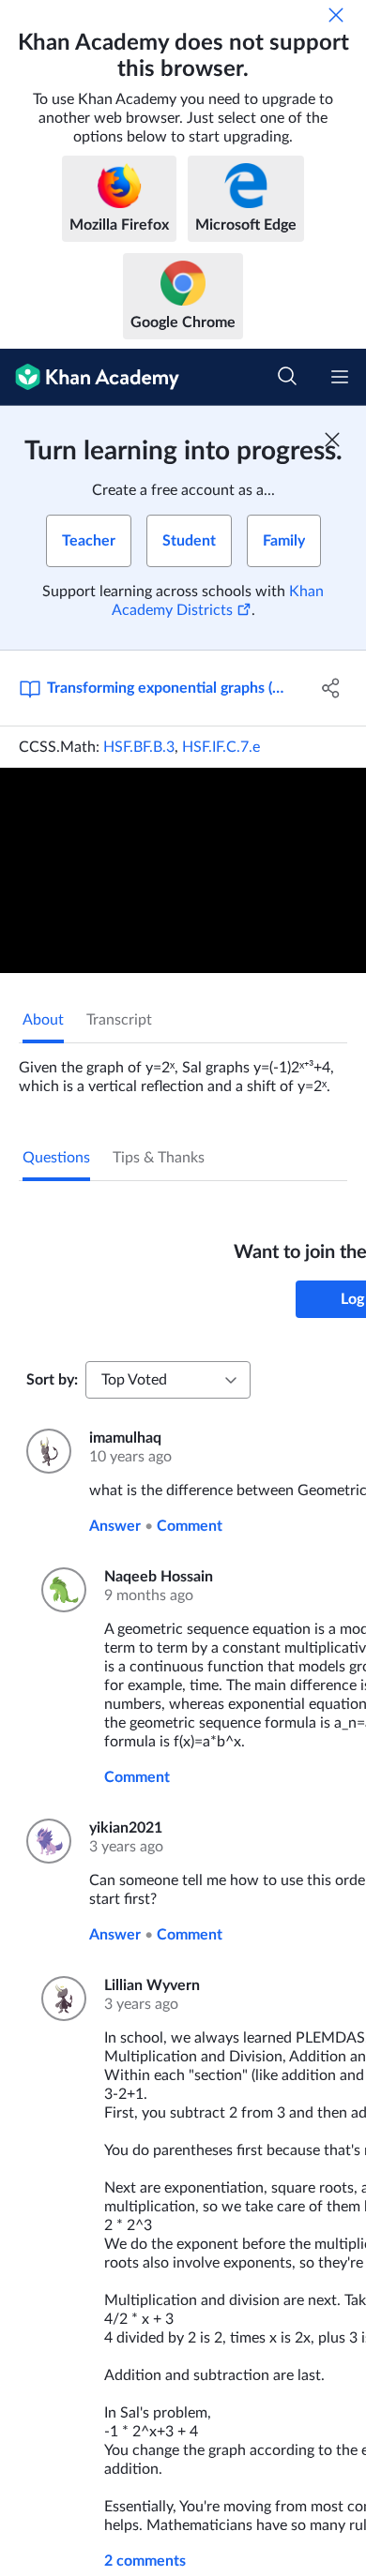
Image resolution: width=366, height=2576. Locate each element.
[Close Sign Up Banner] (332, 440)
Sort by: (52, 1380)
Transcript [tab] (119, 1020)
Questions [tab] (56, 1158)
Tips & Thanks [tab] (159, 1158)
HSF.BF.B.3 (139, 747)
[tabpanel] (183, 1070)
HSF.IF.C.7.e (221, 747)
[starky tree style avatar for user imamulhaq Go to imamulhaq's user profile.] (46, 1451)
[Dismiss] (336, 15)
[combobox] (168, 1380)
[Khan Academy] (90, 377)
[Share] (331, 688)
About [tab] (43, 1020)
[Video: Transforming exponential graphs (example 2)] (183, 870)
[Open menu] (340, 377)
